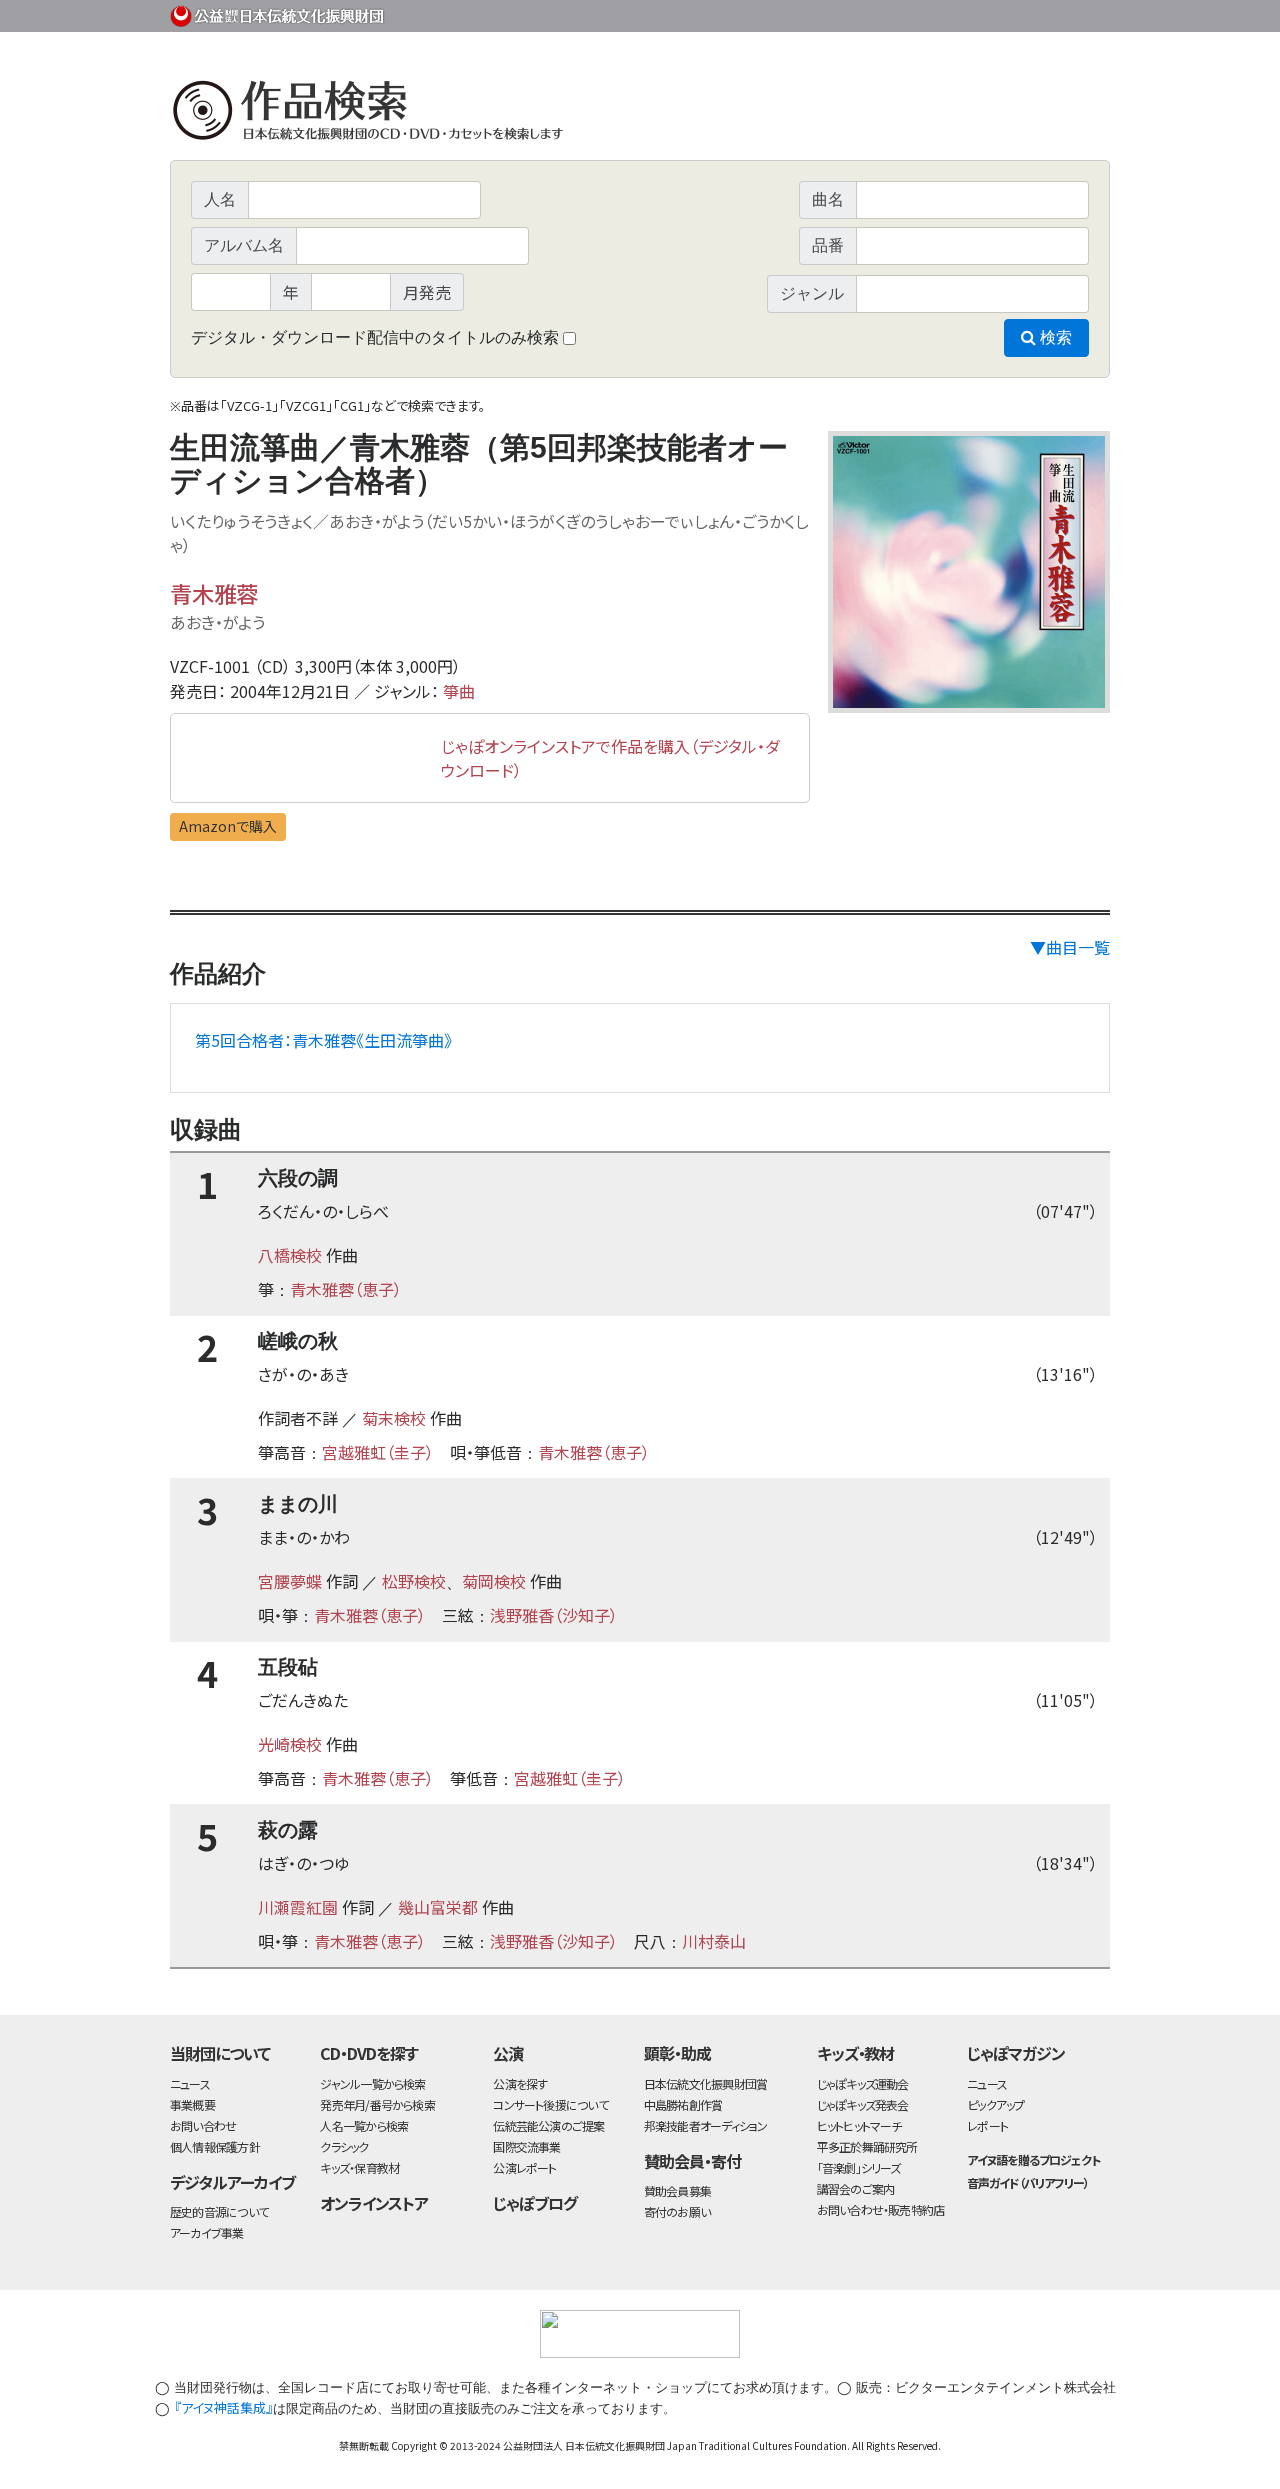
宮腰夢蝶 (290, 1581)
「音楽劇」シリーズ (859, 2167)
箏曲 (459, 691)
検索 (1054, 337)
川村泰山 (714, 1941)
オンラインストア (374, 2203)
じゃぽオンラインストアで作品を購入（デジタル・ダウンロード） (610, 758)
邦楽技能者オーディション (706, 2125)
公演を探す (520, 2083)
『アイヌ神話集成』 (223, 2407)
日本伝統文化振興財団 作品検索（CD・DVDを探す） (640, 114)
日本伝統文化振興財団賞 (705, 2083)
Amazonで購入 (228, 826)
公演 (508, 2053)
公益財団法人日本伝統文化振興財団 (278, 14)
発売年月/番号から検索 (377, 2104)
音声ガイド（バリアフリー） (1027, 2182)
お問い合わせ (1055, 12)
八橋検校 (290, 1255)
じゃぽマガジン (1016, 2053)
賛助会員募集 (677, 2190)
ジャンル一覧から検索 (372, 2083)
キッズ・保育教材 (359, 2167)
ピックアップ (995, 2104)
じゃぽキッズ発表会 (863, 2104)
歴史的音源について (219, 2211)
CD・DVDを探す (369, 2053)
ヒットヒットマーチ (859, 2125)
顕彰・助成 (677, 2053)
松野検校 (414, 1581)
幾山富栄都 (438, 1907)
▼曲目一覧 (1070, 947)
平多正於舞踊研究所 (867, 2146)
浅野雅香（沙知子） (554, 1615)
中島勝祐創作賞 (683, 2104)
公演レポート (524, 2167)
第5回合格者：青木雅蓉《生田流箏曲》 (323, 1040)
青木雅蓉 (214, 593)
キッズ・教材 (856, 2053)
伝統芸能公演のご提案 (548, 2125)
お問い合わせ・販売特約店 (881, 2209)
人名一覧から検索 (364, 2125)
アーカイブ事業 (207, 2232)
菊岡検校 (494, 1581)
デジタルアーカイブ (232, 2182)
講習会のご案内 (856, 2188)
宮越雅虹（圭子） (378, 1452)
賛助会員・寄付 (692, 2161)
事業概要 (955, 12)
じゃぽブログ (535, 2203)
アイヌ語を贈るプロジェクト (1033, 2159)
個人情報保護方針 (215, 2146)
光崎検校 (290, 1744)
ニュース (190, 2083)
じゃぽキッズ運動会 (863, 2083)
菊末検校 (394, 1418)
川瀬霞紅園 (298, 1907)
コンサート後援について (550, 2104)
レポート (987, 2125)
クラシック (344, 2146)
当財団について (220, 2053)
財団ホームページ (875, 12)
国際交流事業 (526, 2146)
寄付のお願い (677, 2211)
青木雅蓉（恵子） (346, 1289)
